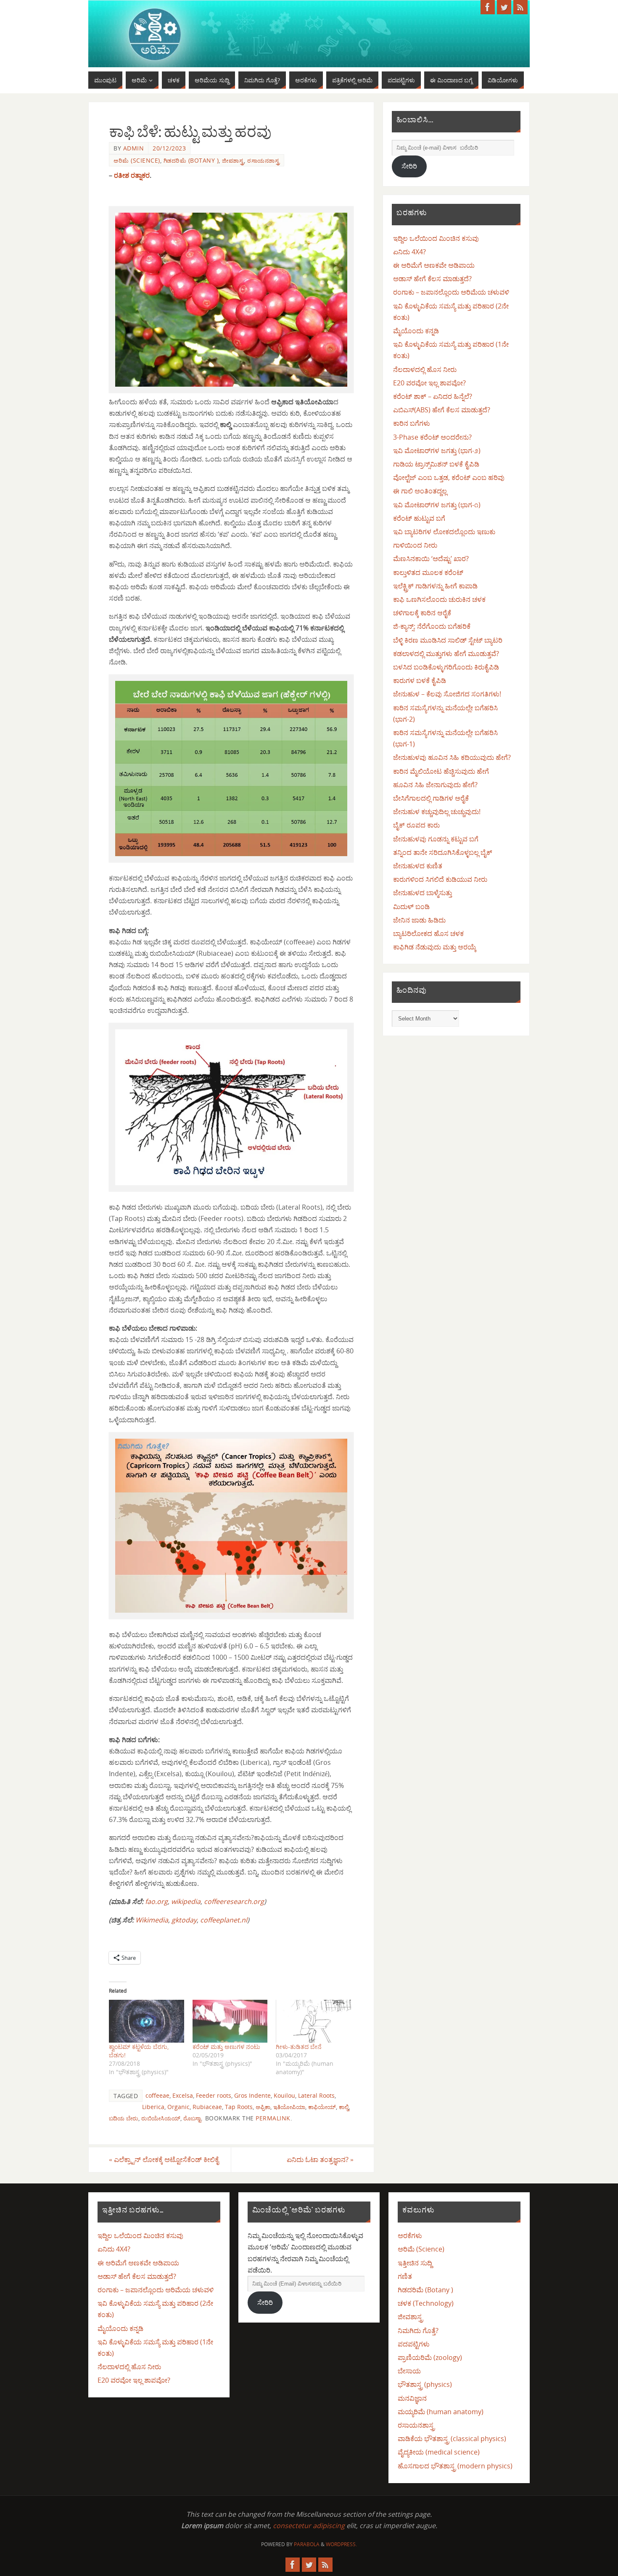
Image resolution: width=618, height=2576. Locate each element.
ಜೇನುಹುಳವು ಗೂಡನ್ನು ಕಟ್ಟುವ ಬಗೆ (436, 839)
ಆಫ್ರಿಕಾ (263, 2107)
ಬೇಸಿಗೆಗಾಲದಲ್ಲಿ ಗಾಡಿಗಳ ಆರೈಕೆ (431, 798)
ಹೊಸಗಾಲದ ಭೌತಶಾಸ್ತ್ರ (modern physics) (455, 2466)
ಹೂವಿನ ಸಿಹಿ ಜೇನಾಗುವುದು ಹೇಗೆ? (435, 785)
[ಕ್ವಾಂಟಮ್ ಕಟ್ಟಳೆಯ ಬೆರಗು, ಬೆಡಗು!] (147, 2021)
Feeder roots (214, 2095)
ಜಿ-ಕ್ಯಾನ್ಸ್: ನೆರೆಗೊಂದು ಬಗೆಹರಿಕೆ (432, 626)
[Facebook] (488, 7)
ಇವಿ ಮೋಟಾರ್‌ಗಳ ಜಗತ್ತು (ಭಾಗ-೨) (437, 451)
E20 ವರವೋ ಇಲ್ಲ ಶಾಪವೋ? (429, 383)
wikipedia (186, 1901)
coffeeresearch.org (234, 1901)
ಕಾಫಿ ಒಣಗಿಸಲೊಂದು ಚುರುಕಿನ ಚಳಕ (439, 599)
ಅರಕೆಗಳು (410, 2236)
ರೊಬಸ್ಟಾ (192, 2118)
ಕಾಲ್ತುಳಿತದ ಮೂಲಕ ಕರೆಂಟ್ (428, 572)
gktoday (184, 1920)
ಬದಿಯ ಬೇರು (124, 2118)
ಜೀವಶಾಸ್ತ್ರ (233, 160)
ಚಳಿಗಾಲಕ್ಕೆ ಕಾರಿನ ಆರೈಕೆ (422, 613)
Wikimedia (152, 1920)
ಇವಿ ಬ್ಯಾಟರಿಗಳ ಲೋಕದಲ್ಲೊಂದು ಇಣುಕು (444, 532)
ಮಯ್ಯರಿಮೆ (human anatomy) (441, 2412)
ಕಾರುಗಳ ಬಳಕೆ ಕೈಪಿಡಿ (420, 680)
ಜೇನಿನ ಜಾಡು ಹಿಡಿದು (419, 920)
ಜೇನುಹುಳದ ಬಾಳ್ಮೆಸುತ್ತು (423, 893)
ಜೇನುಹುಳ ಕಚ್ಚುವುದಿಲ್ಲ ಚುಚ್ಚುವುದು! (437, 812)
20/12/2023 (169, 148)
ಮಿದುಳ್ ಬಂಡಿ (411, 907)
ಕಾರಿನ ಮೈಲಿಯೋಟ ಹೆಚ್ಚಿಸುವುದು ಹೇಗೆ (441, 771)
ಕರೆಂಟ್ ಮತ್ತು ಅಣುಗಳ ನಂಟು (226, 2047)
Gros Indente (252, 2095)
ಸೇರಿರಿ (409, 166)
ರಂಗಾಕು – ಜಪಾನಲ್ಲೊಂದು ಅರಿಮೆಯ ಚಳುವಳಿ (451, 292)
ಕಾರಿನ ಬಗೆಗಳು (412, 423)
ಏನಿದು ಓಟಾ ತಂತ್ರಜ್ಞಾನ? (320, 2159)
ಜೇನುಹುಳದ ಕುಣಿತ (418, 866)
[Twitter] (504, 7)
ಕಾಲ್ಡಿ (344, 2107)
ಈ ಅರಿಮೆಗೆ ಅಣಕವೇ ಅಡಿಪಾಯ (434, 265)
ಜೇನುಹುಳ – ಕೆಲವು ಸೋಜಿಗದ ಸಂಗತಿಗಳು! (447, 694)
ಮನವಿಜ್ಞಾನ (412, 2398)
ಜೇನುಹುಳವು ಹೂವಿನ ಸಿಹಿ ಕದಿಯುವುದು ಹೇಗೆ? (452, 757)
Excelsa (183, 2095)
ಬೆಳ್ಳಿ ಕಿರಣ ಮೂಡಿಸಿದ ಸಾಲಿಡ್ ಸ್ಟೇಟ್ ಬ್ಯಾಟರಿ (448, 640)
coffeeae (157, 2095)
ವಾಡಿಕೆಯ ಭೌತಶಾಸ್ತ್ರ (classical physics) (452, 2439)
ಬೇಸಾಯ (409, 2371)
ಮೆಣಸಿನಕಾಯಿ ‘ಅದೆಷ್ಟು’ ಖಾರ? (431, 559)
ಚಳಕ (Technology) (426, 2303)
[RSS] (520, 7)
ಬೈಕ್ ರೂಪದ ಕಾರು (416, 825)
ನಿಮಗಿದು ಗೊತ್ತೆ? (418, 2331)
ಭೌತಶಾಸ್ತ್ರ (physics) (425, 2384)
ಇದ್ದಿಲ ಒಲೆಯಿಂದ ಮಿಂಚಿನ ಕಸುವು (436, 238)
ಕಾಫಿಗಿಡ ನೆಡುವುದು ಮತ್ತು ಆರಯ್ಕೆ (435, 947)
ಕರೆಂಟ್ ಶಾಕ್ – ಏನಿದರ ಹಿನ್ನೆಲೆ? (433, 396)
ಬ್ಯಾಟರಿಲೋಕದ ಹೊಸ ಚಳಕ (428, 933)
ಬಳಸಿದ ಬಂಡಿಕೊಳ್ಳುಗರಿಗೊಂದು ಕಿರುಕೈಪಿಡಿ (446, 667)
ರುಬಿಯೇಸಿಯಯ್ (161, 2118)
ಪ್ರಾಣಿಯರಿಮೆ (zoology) (430, 2357)
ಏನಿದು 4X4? (409, 252)
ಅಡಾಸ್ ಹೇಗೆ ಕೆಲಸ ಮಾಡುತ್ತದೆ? (432, 279)
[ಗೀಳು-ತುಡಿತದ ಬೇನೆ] (313, 2021)
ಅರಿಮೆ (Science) (137, 160)
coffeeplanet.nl (224, 1920)
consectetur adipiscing (309, 2526)
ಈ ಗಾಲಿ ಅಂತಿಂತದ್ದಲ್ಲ (420, 491)
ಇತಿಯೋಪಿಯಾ (289, 2107)
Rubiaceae (207, 2107)
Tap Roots (239, 2107)
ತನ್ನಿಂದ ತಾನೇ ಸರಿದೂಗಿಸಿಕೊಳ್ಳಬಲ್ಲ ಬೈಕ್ (443, 852)
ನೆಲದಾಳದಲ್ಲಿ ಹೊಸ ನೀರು (425, 369)
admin (134, 148)
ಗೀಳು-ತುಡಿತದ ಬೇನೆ (299, 2047)
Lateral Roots (316, 2095)
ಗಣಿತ (405, 2276)
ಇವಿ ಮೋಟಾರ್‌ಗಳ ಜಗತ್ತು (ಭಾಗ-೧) (437, 505)
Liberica (153, 2107)
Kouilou (284, 2095)
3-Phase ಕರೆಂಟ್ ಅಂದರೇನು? (432, 437)
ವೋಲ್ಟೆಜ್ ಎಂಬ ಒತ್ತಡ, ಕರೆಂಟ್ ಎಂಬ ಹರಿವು (449, 477)
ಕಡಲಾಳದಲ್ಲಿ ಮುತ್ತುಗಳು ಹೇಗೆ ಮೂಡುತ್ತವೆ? (446, 654)
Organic (178, 2107)
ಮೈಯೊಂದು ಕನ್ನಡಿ (416, 331)
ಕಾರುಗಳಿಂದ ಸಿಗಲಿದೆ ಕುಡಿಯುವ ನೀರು (440, 879)
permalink (273, 2118)
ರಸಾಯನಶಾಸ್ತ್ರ (263, 160)
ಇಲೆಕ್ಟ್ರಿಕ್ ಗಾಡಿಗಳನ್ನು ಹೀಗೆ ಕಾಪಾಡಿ (435, 586)
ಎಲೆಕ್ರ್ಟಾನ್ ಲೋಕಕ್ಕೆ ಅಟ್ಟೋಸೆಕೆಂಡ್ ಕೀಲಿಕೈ (164, 2159)
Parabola (307, 2544)
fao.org (156, 1901)
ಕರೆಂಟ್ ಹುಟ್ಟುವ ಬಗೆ (419, 518)
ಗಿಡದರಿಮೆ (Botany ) (191, 160)
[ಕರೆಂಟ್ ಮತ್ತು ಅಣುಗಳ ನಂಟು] (230, 2021)
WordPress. (341, 2544)
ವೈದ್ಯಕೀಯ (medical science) (439, 2452)
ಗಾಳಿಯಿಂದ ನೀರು (415, 545)
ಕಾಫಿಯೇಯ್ (322, 2107)
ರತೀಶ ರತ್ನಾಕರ (132, 175)
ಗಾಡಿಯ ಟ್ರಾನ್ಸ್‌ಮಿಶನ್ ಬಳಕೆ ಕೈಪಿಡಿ (436, 464)
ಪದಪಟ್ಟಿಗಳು (414, 2344)
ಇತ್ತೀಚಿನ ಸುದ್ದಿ (415, 2263)
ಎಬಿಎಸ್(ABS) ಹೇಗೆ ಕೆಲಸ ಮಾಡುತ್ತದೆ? (442, 410)
